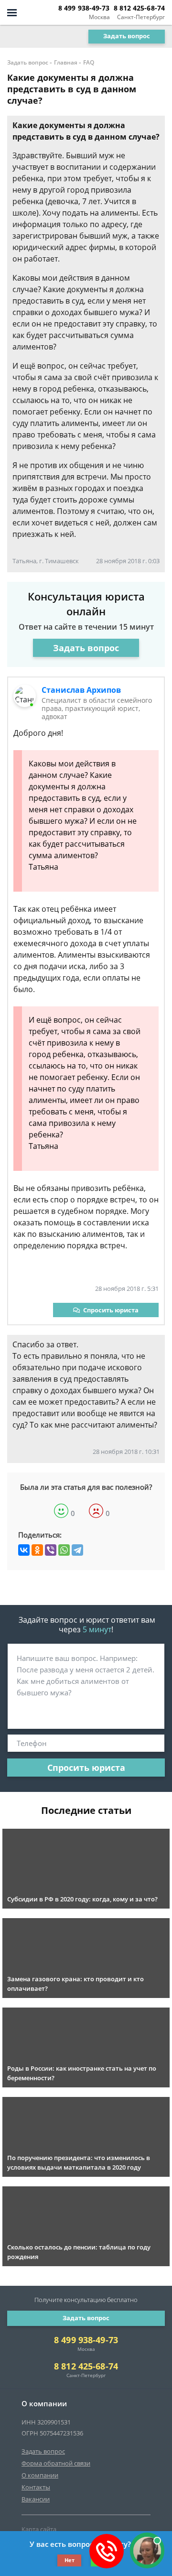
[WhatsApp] (64, 1550)
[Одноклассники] (37, 1550)
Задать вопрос (127, 36)
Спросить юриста (111, 1310)
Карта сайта (39, 2529)
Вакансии (36, 2499)
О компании (40, 2475)
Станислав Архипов (81, 690)
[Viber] (51, 1550)
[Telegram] (77, 1550)
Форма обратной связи (56, 2463)
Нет (70, 2560)
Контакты (36, 2487)
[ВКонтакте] (24, 1550)
